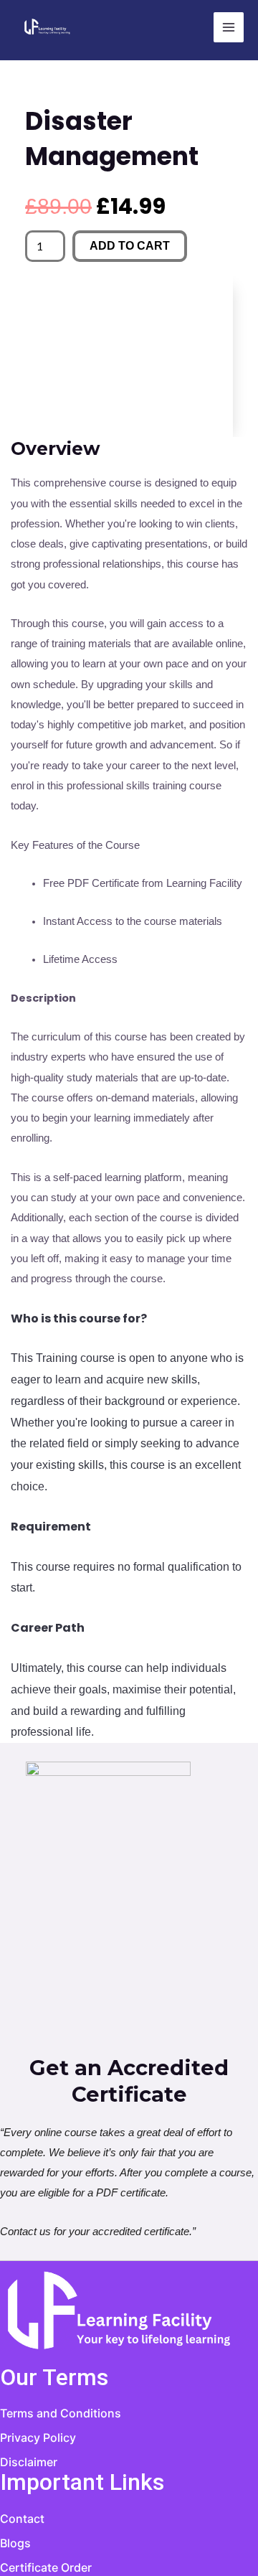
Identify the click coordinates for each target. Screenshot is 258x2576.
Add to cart (130, 246)
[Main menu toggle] (229, 27)
